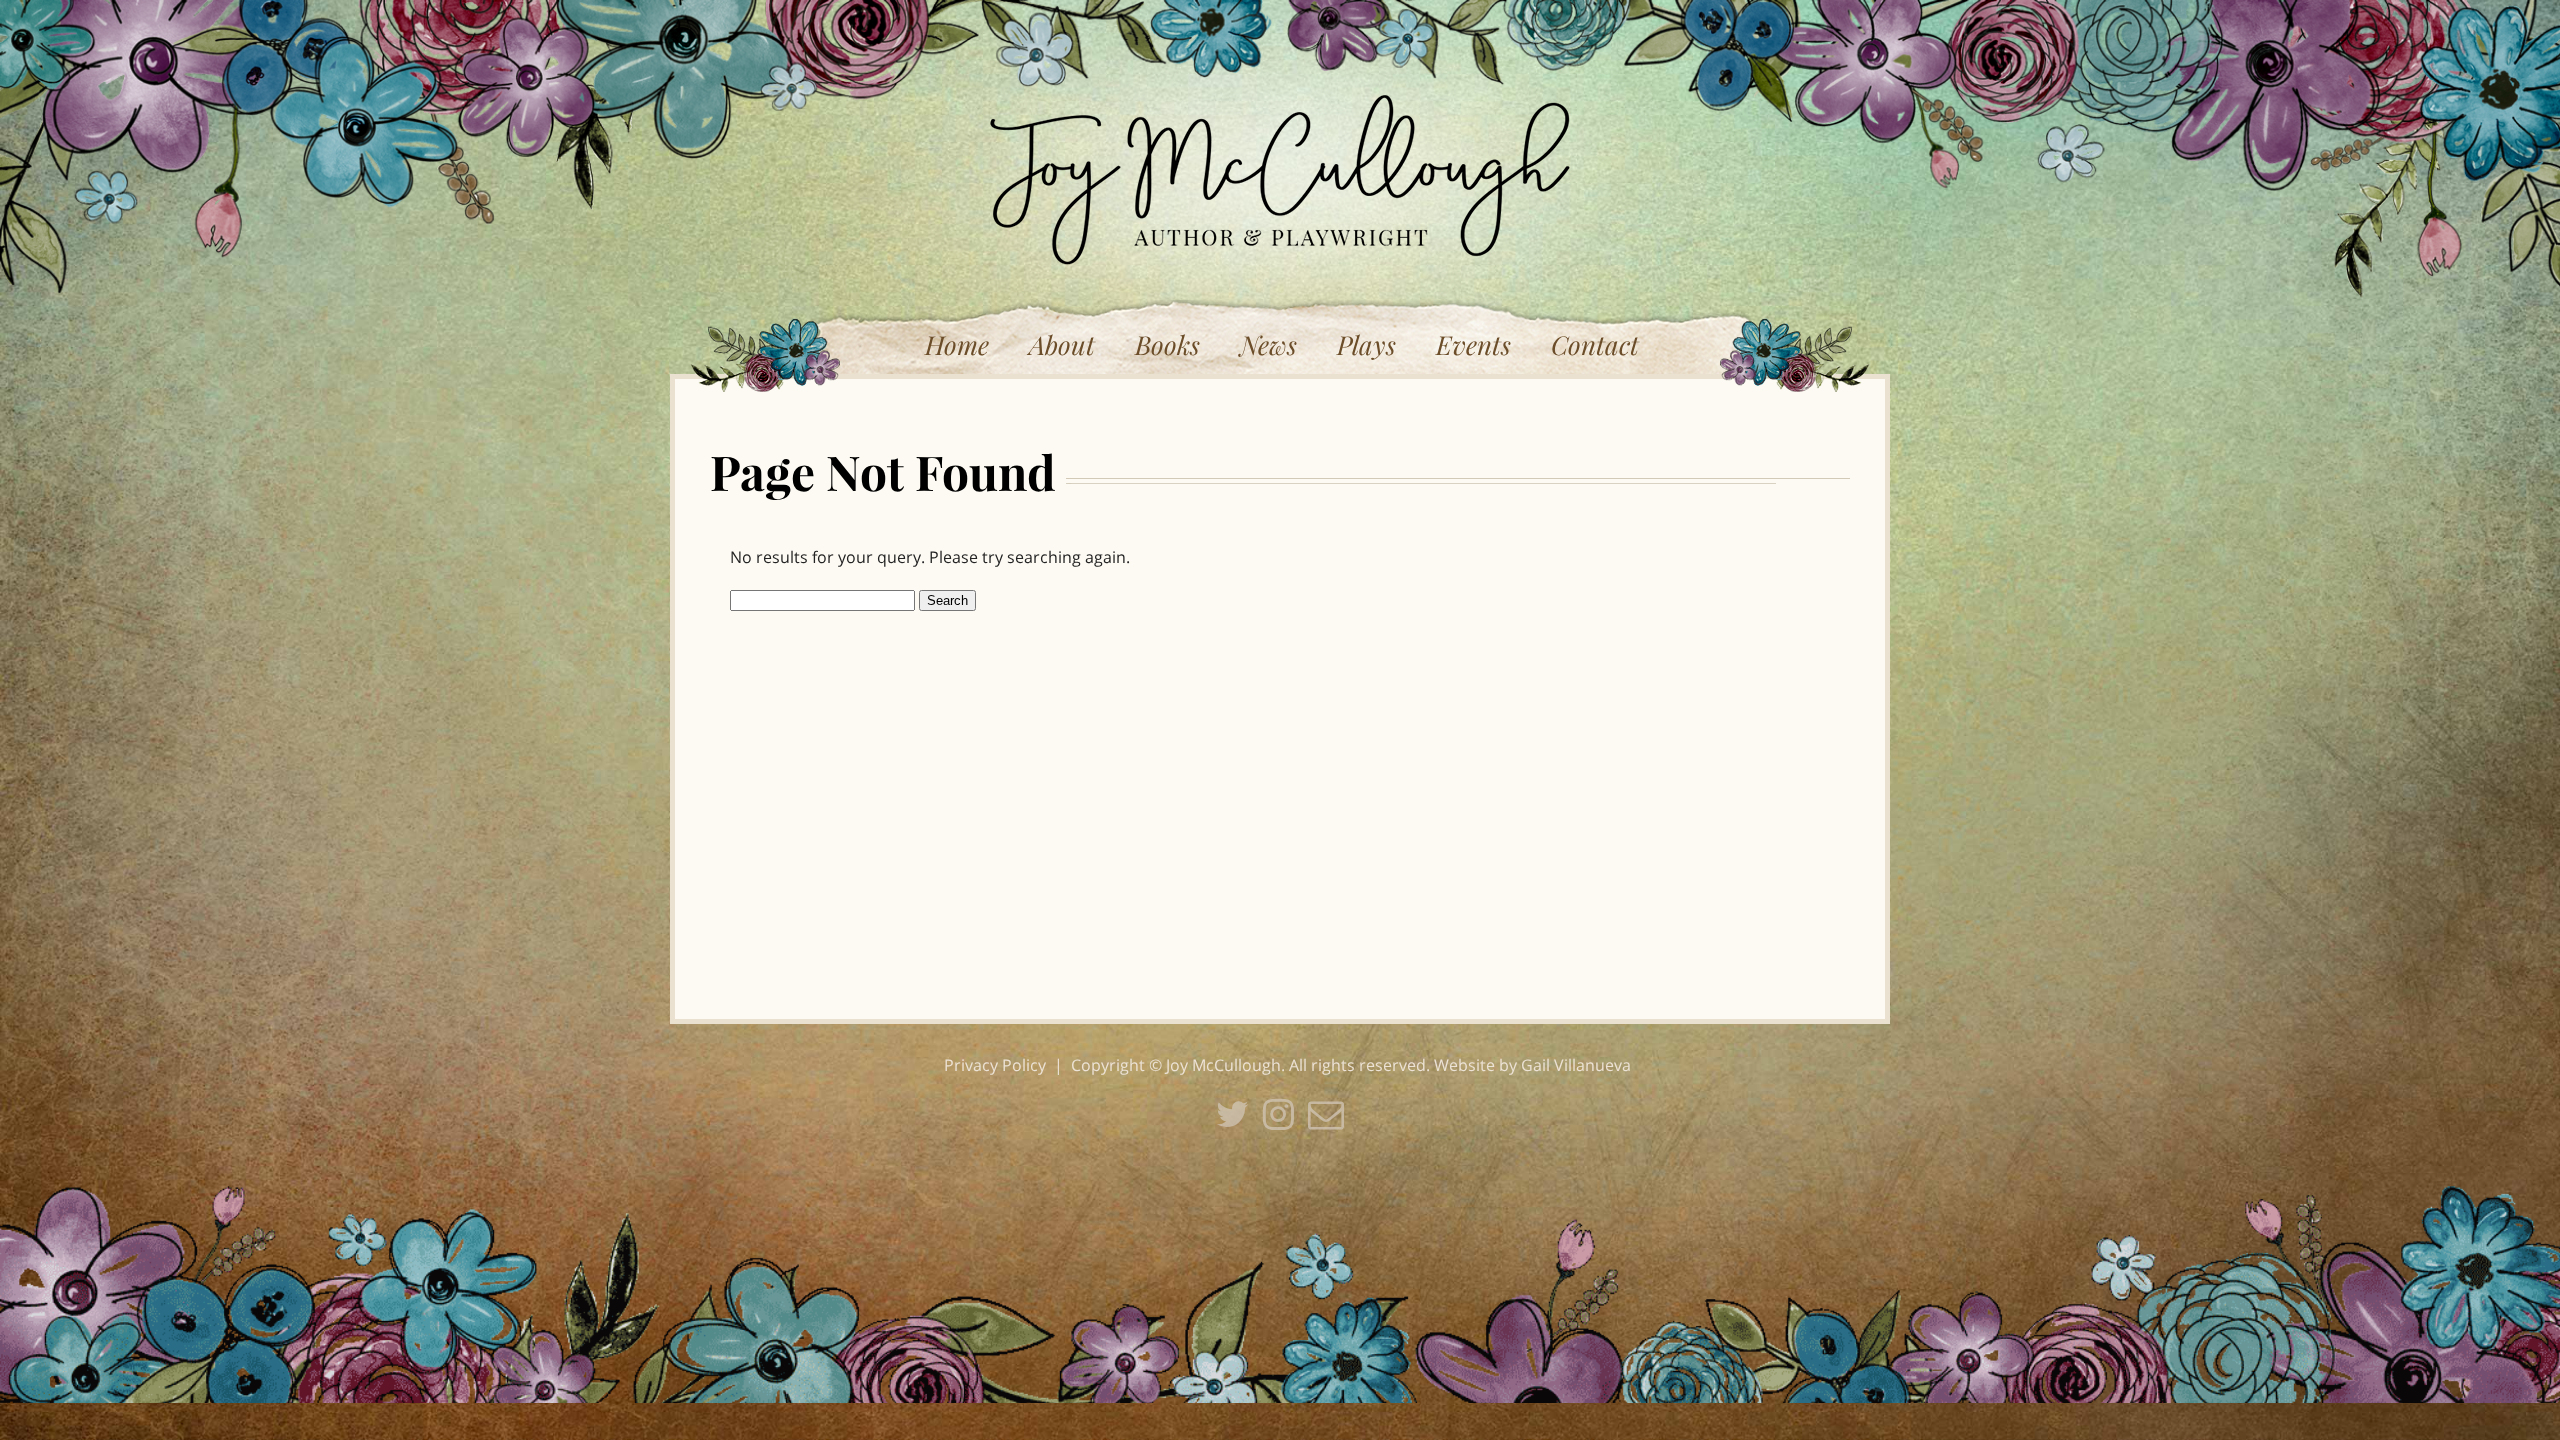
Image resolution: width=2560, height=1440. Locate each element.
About (1062, 344)
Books (1167, 344)
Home (957, 344)
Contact (1595, 344)
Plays (1366, 344)
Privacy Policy (995, 1065)
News (1268, 344)
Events (1473, 344)
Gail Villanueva (1576, 1065)
